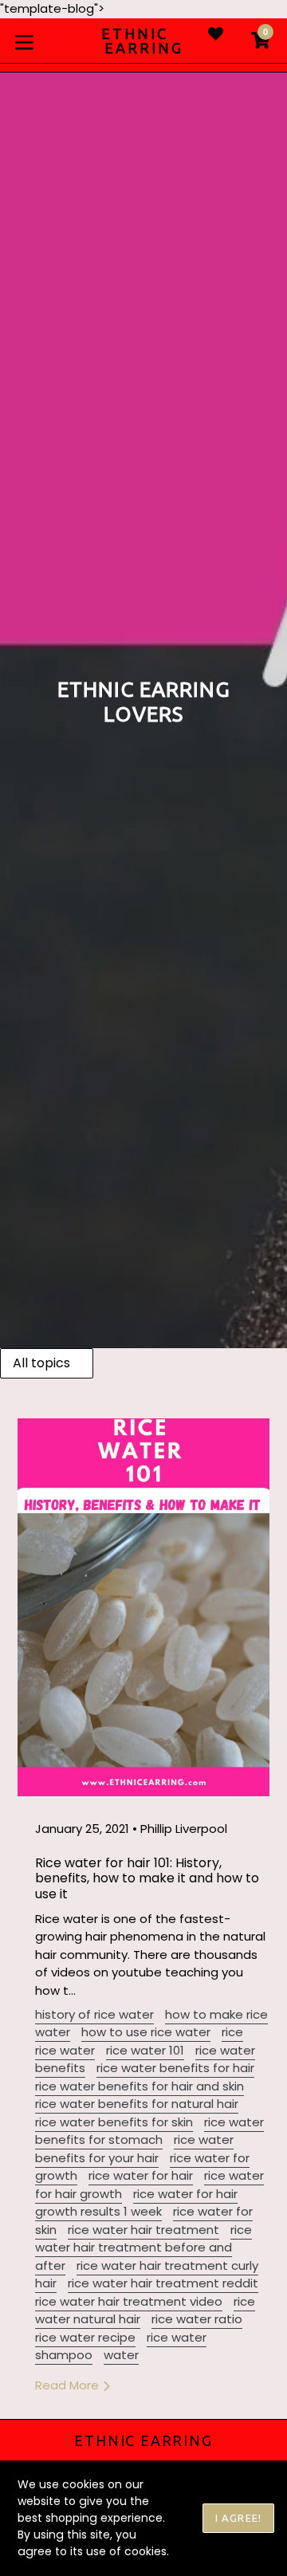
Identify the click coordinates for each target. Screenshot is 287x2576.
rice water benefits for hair (175, 2068)
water (121, 2355)
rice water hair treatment (143, 2230)
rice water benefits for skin (114, 2122)
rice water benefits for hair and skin (140, 2086)
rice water (65, 2050)
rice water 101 (145, 2050)
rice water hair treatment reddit (163, 2283)
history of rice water (94, 2014)
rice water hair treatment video (129, 2301)
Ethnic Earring (143, 2440)
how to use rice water (146, 2032)
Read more (69, 2385)
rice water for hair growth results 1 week (136, 2203)
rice (232, 2032)
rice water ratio (197, 2319)
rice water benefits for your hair (134, 2149)
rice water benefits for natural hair (137, 2104)
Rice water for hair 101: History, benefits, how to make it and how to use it (147, 1878)
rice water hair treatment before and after (143, 2248)
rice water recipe (85, 2337)
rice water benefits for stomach (149, 2131)
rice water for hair (141, 2175)
